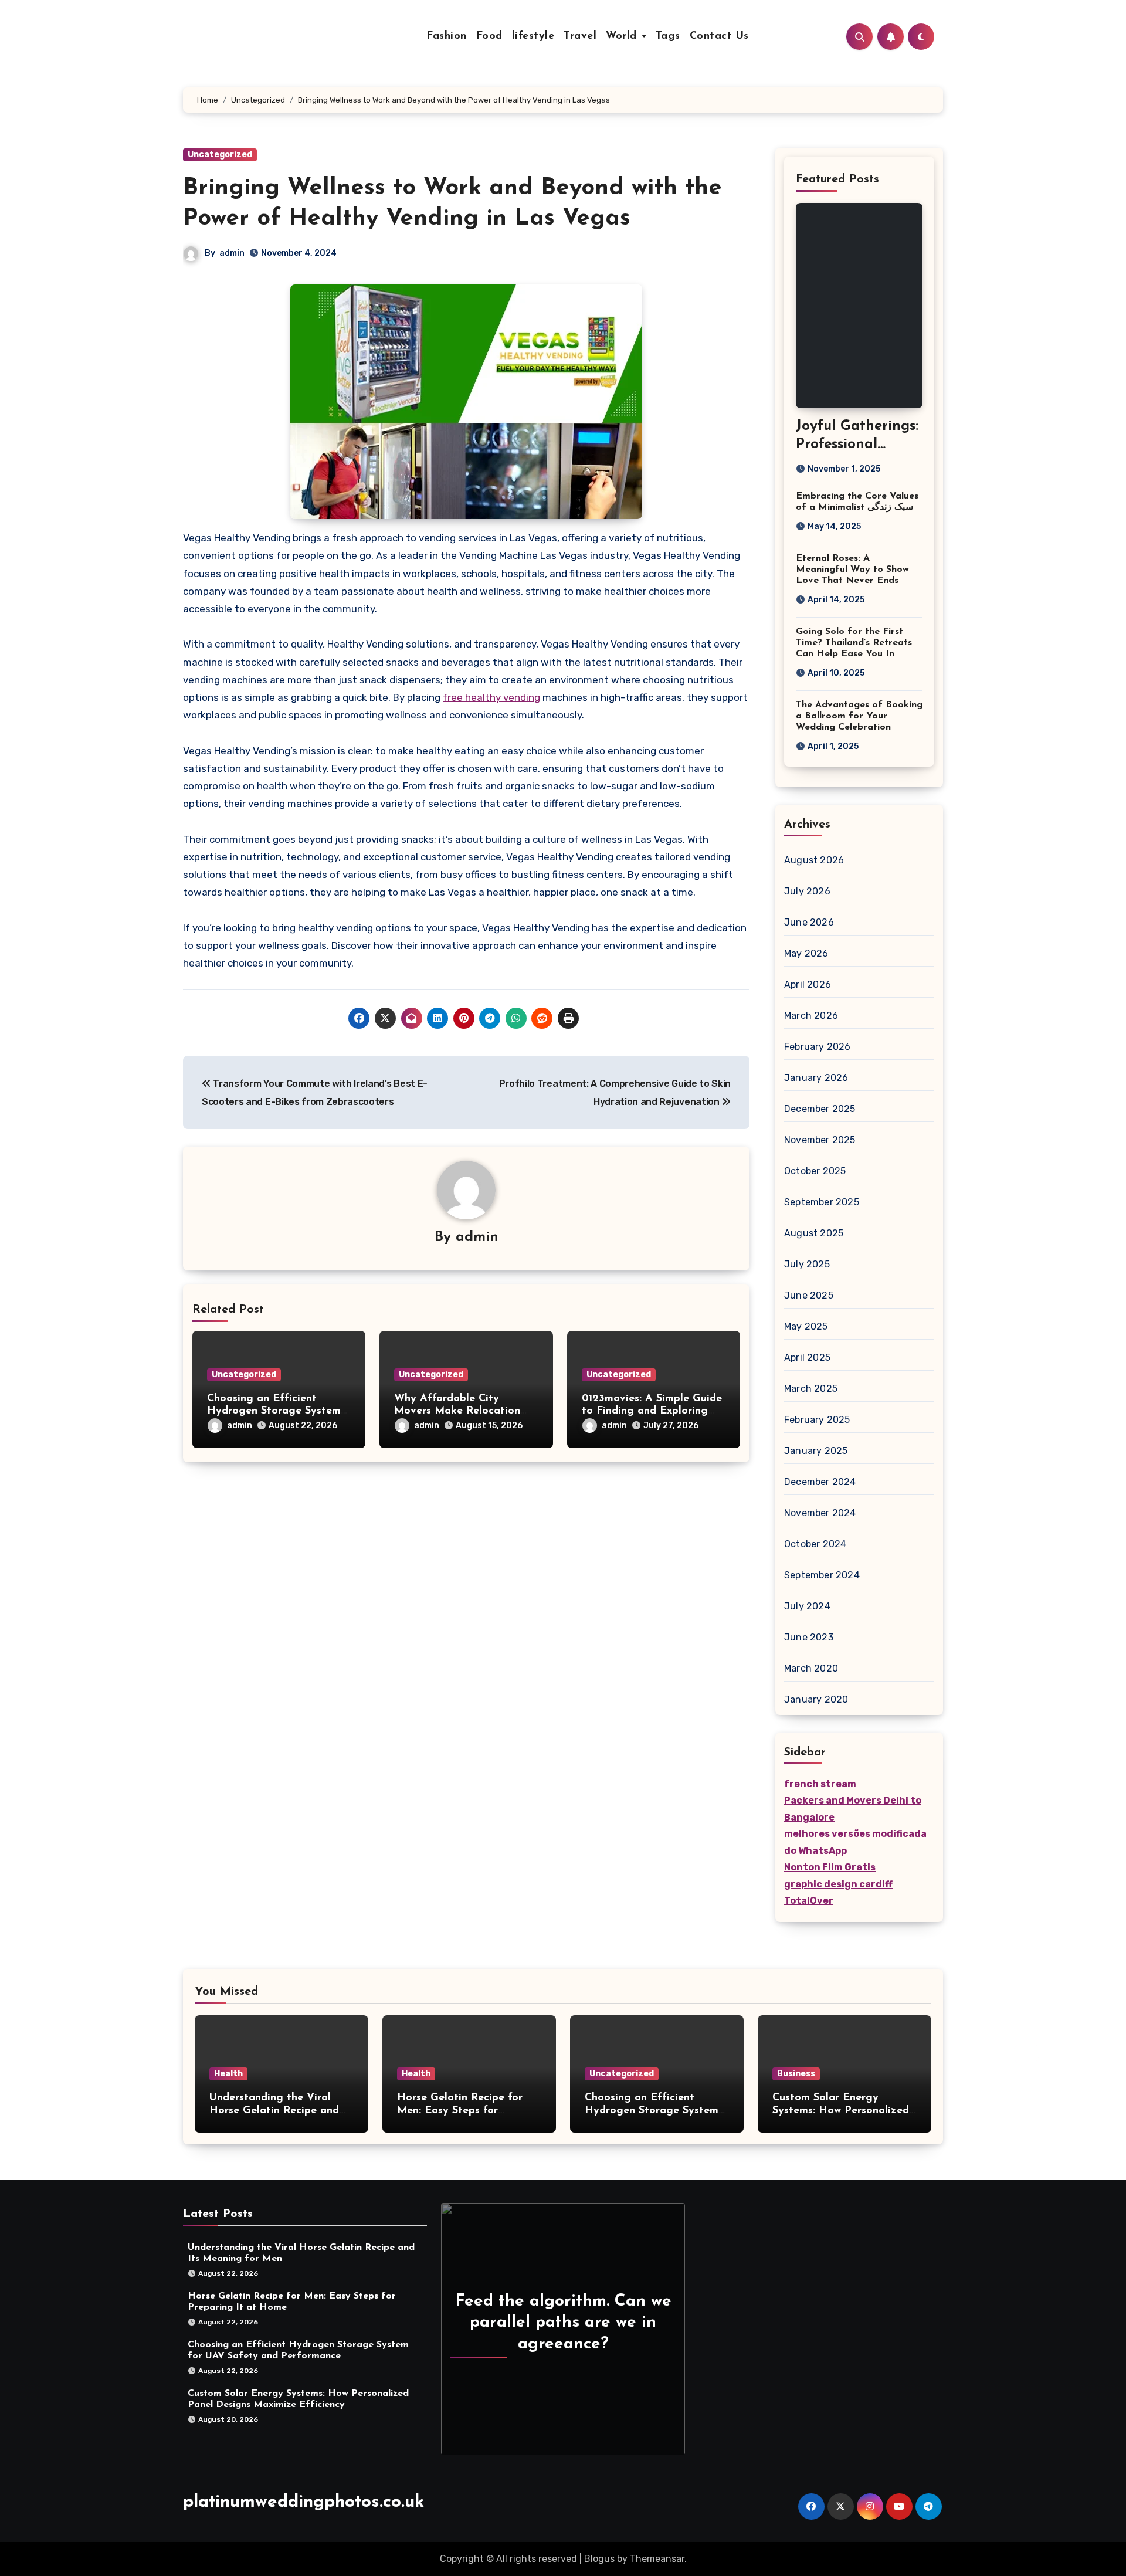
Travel (580, 36)
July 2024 (807, 1606)
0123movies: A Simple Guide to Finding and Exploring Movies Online (652, 1411)
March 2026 (811, 1016)
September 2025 (822, 1202)
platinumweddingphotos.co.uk (303, 2502)
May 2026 (806, 953)
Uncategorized (220, 155)
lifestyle (533, 36)
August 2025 (814, 1233)
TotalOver (809, 1901)
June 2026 (809, 922)
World (623, 36)
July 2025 (807, 1264)
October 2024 (815, 1544)
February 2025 (817, 1420)
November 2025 (820, 1140)
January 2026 (816, 1078)
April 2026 (808, 984)
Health (228, 2074)
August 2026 (814, 860)
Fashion (447, 36)
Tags (668, 36)
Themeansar (657, 2559)
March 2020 (811, 1668)
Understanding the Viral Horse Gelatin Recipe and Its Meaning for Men (274, 2111)
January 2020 (816, 1699)
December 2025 (820, 1109)
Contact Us (719, 36)
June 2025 (809, 1295)
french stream (820, 1784)
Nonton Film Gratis (830, 1867)
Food (489, 36)
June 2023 (809, 1637)
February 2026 (818, 1047)
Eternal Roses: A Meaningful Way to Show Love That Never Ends (852, 570)
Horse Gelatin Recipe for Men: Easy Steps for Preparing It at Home (460, 2111)
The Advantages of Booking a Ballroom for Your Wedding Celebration (859, 716)
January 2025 (816, 1451)
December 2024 (820, 1482)
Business (796, 2074)
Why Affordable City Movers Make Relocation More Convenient (457, 1411)
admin (232, 253)
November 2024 (820, 1513)
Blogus (599, 2559)
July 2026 (807, 891)
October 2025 (815, 1171)
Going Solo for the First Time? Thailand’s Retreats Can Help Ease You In (854, 643)
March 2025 (811, 1389)
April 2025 (807, 1358)
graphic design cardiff (838, 1884)
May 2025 (806, 1326)
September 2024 (822, 1575)
